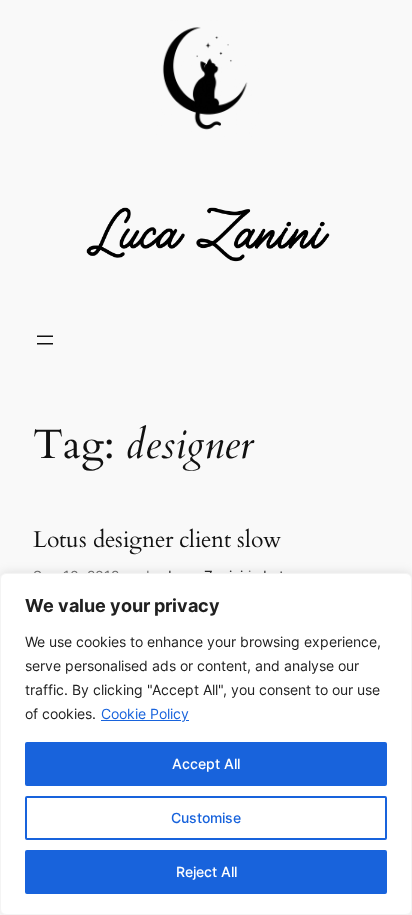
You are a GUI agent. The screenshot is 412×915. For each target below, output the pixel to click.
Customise (206, 817)
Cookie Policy (145, 713)
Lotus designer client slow (157, 540)
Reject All (206, 871)
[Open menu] (45, 340)
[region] (206, 744)
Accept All (206, 763)
